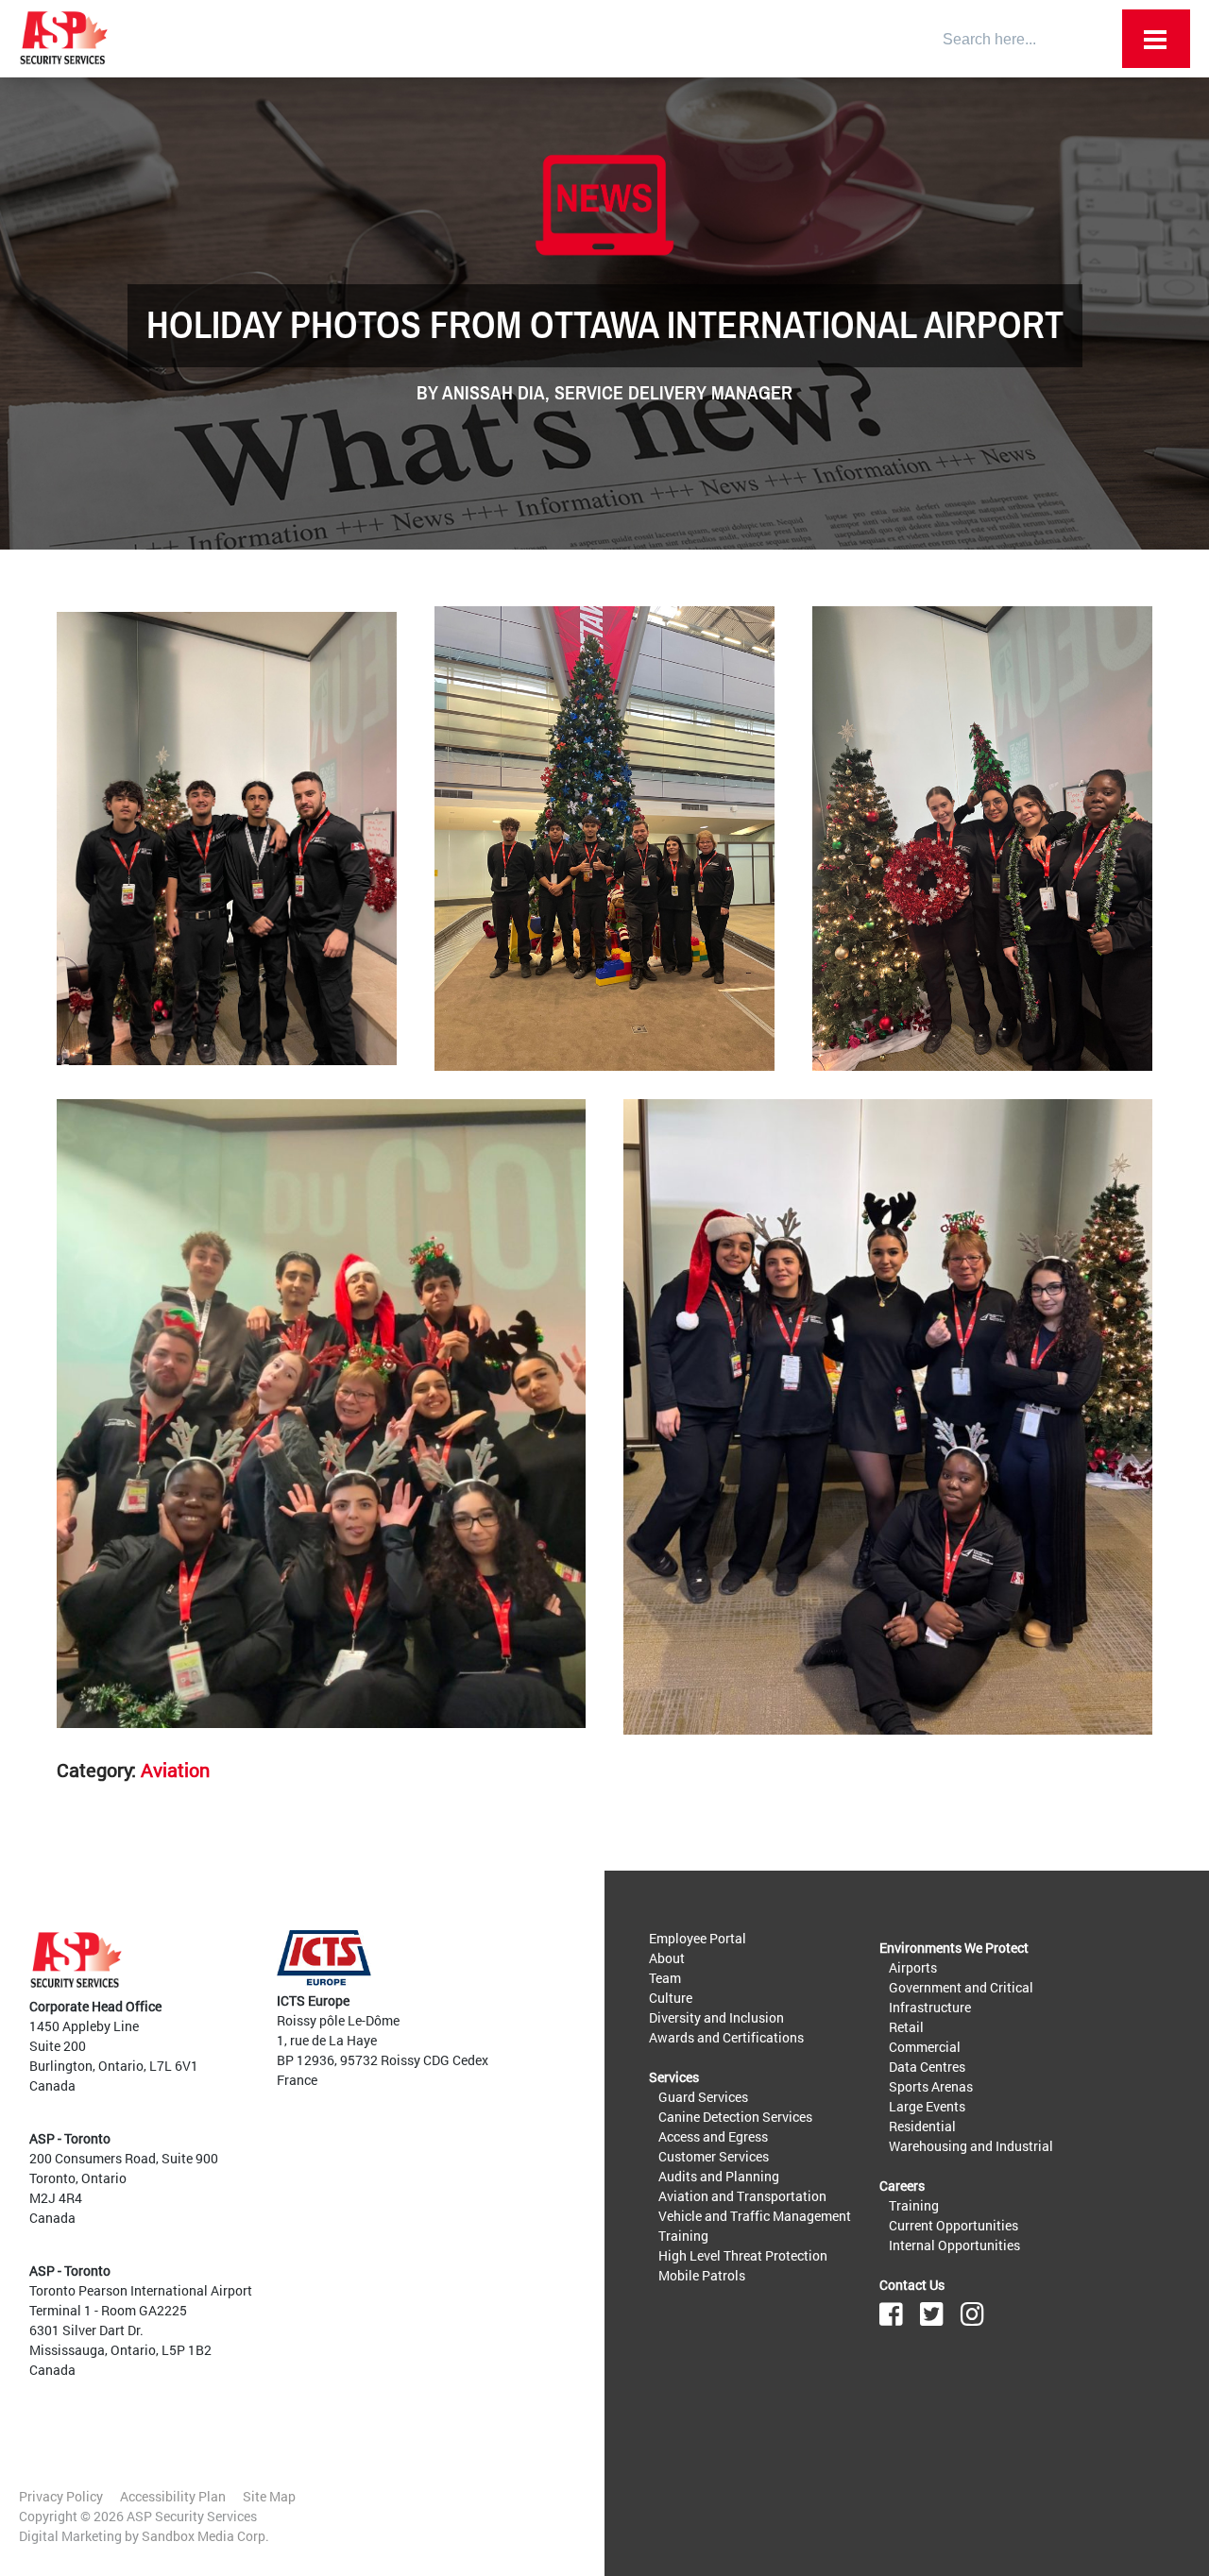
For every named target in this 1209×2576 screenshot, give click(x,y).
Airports (913, 1967)
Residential (922, 2126)
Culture (671, 1998)
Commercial (925, 2047)
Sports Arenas (931, 2086)
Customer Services (714, 2156)
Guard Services (703, 2097)
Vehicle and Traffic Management (755, 2216)
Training (683, 2236)
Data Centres (927, 2067)
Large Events (927, 2106)
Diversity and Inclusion (716, 2017)
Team (665, 1978)
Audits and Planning (719, 2176)
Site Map (269, 2496)
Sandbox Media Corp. (205, 2536)
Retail (906, 2027)
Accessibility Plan (173, 2496)
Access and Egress (713, 2136)
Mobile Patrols (702, 2275)
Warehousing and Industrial (971, 2146)
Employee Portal (698, 1938)
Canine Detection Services (735, 2117)
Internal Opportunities (954, 2245)
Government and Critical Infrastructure (961, 1997)
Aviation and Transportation (742, 2196)
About (667, 1958)
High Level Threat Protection (743, 2255)
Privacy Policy (61, 2496)
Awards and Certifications (726, 2037)
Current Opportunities (954, 2225)
